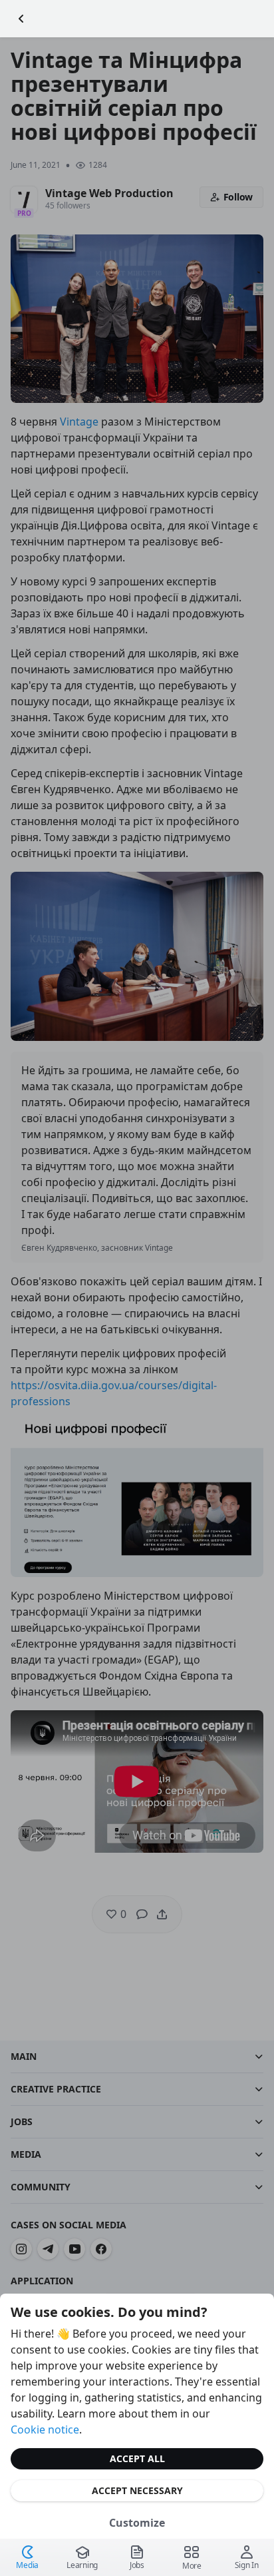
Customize (137, 2523)
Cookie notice (45, 2429)
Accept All (137, 2458)
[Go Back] (21, 19)
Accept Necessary (137, 2490)
